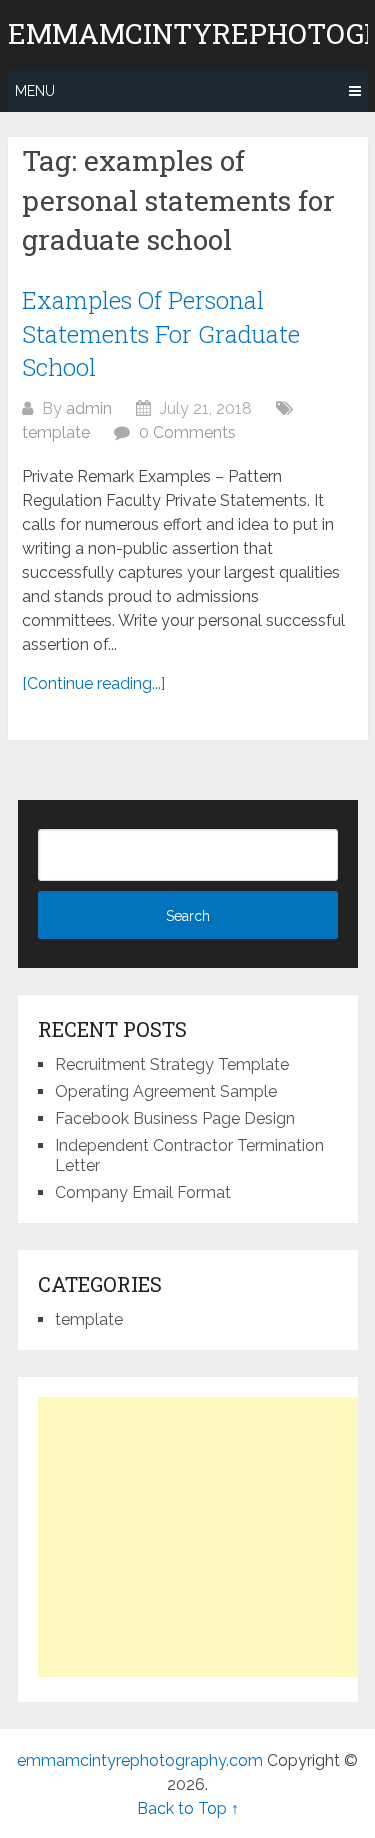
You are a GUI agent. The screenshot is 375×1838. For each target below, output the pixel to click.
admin (89, 408)
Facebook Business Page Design (175, 1118)
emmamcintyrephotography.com (140, 1760)
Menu (35, 91)
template (56, 432)
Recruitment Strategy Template (172, 1064)
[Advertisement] (206, 1537)
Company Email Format (143, 1192)
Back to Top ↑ (188, 1808)
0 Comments (187, 432)
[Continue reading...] (93, 683)
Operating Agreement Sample (166, 1091)
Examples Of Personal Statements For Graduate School (161, 333)
